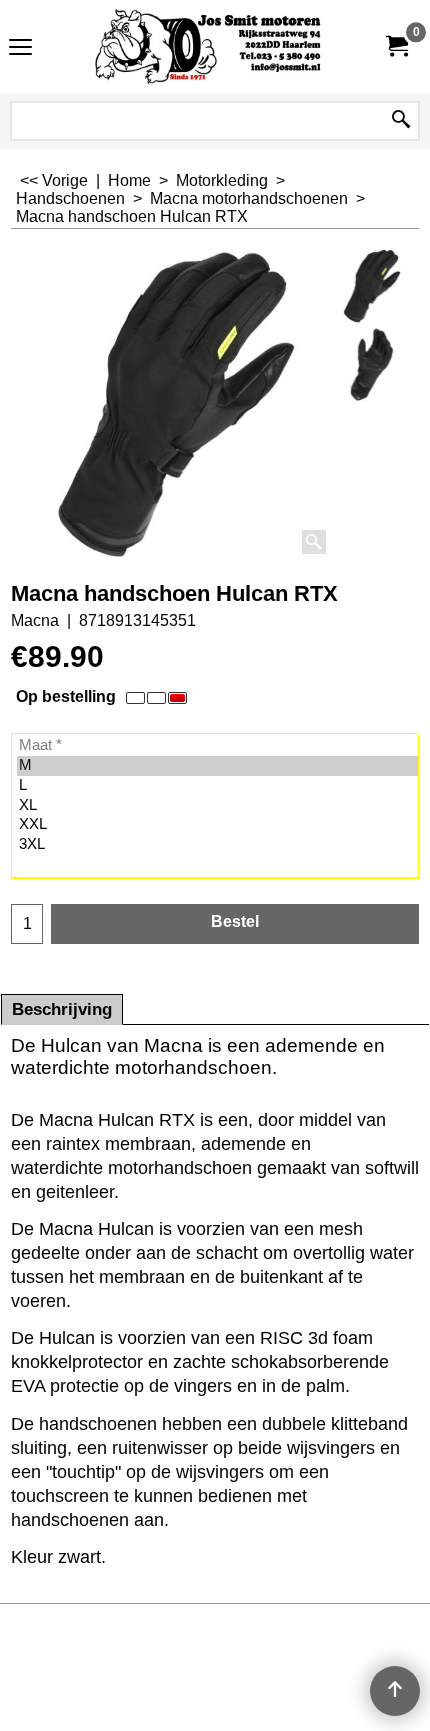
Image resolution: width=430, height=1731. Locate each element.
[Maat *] (217, 746)
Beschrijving (62, 1009)
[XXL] (217, 825)
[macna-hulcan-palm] (372, 365)
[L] (217, 786)
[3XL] (217, 845)
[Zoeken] (401, 121)
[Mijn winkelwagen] (396, 46)
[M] (217, 766)
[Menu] (20, 48)
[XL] (217, 806)
